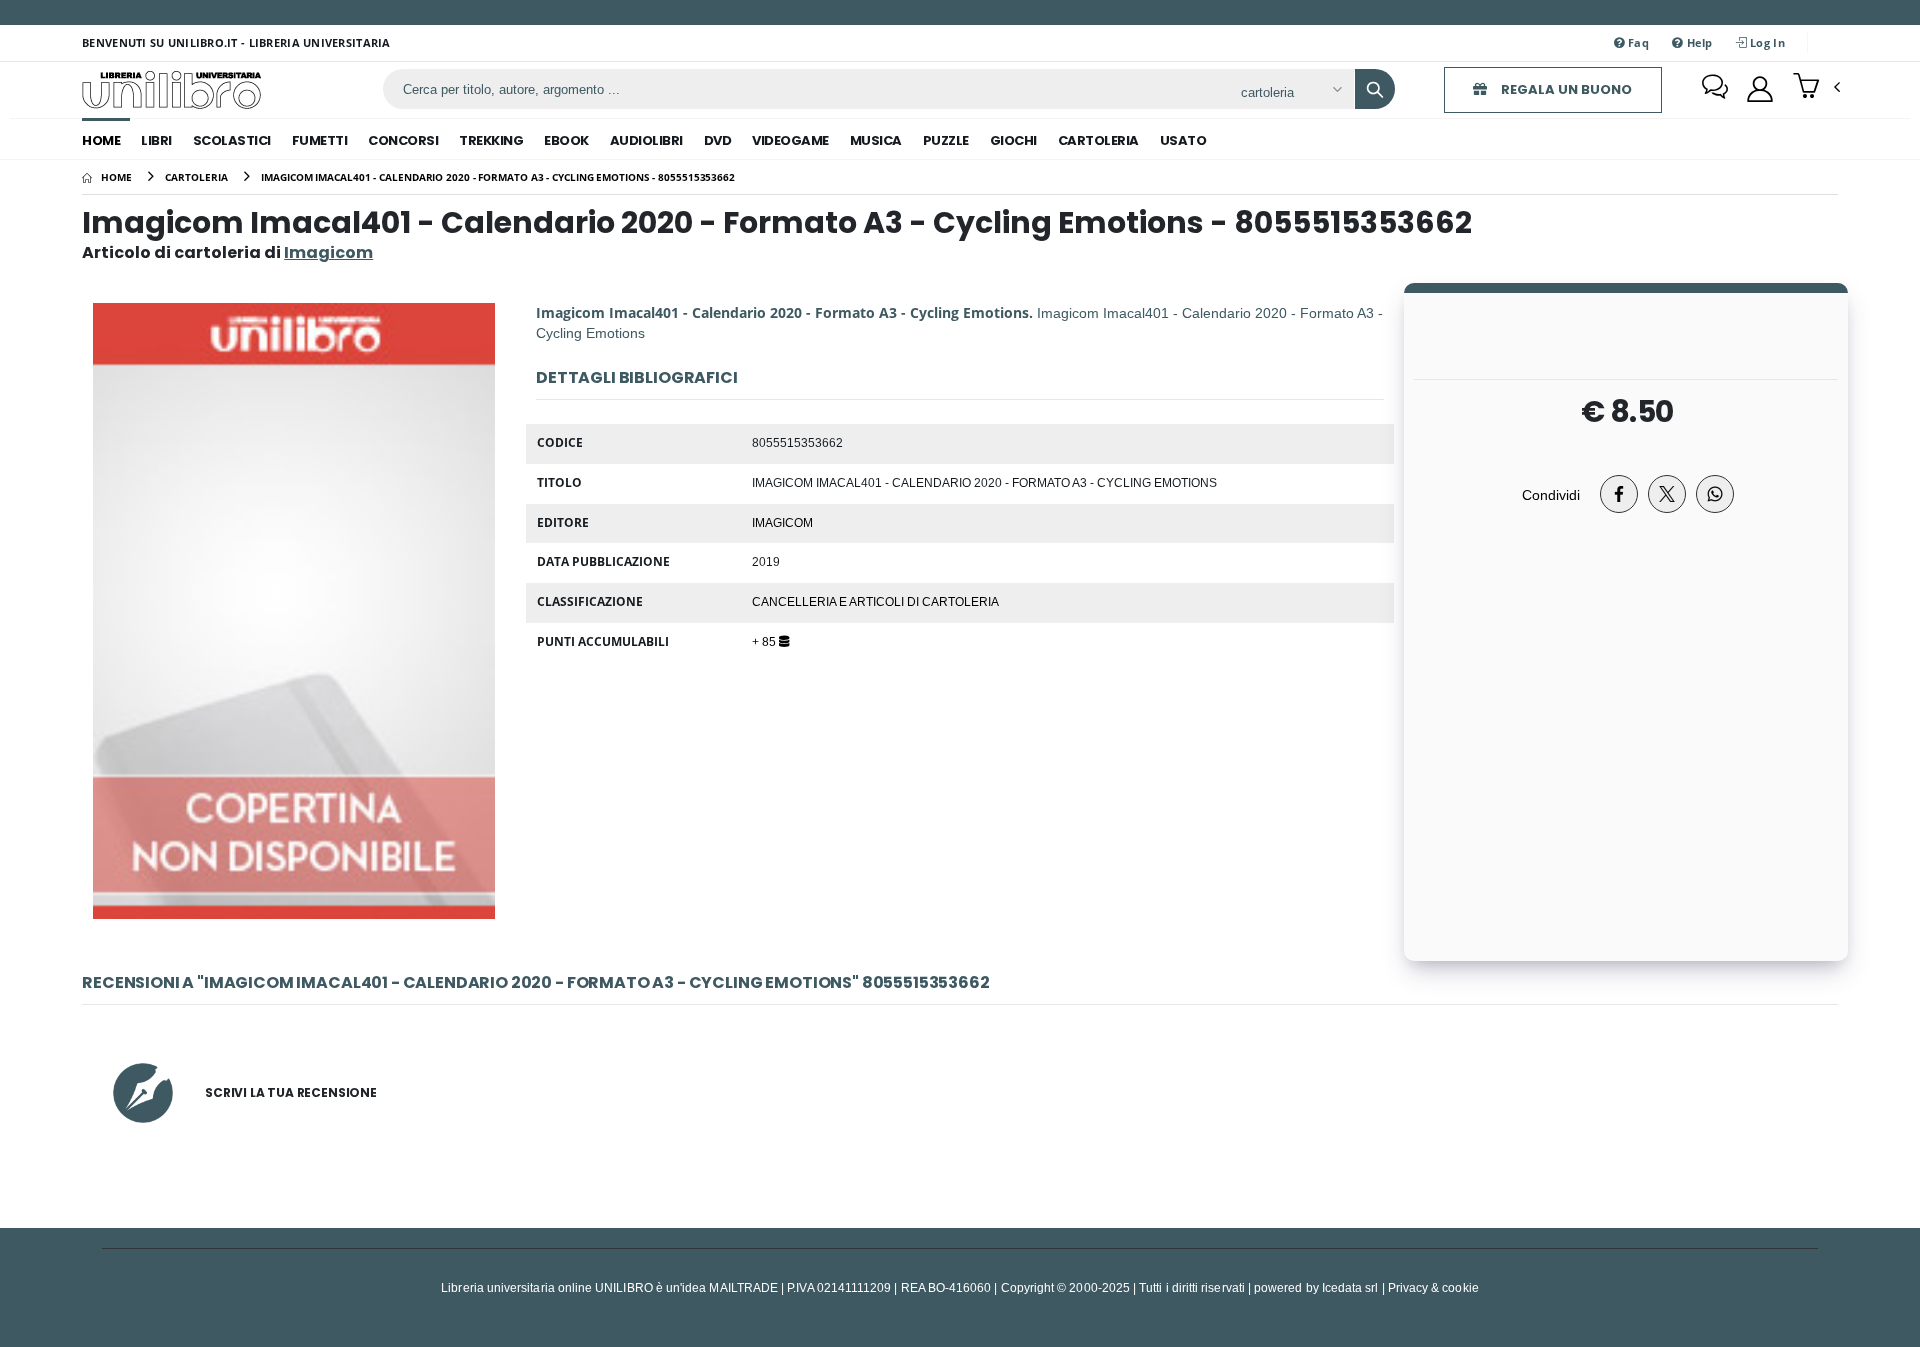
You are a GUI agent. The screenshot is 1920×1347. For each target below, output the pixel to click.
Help (1697, 42)
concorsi (403, 140)
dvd (718, 140)
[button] (1816, 88)
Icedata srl (1350, 1287)
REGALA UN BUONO (1565, 89)
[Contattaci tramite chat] (1715, 89)
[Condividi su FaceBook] (1619, 494)
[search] (1375, 89)
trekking (491, 140)
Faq (1637, 42)
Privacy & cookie (1433, 1287)
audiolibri (646, 140)
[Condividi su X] (1667, 494)
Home (101, 140)
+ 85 (765, 641)
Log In (1766, 42)
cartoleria (1098, 140)
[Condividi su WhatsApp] (1715, 494)
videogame (790, 140)
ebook (566, 140)
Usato (1183, 140)
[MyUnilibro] (1760, 89)
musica (876, 140)
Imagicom (782, 522)
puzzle (946, 140)
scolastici (232, 140)
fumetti (320, 140)
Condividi (1551, 494)
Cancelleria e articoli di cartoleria (875, 601)
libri (156, 140)
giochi (1013, 140)
